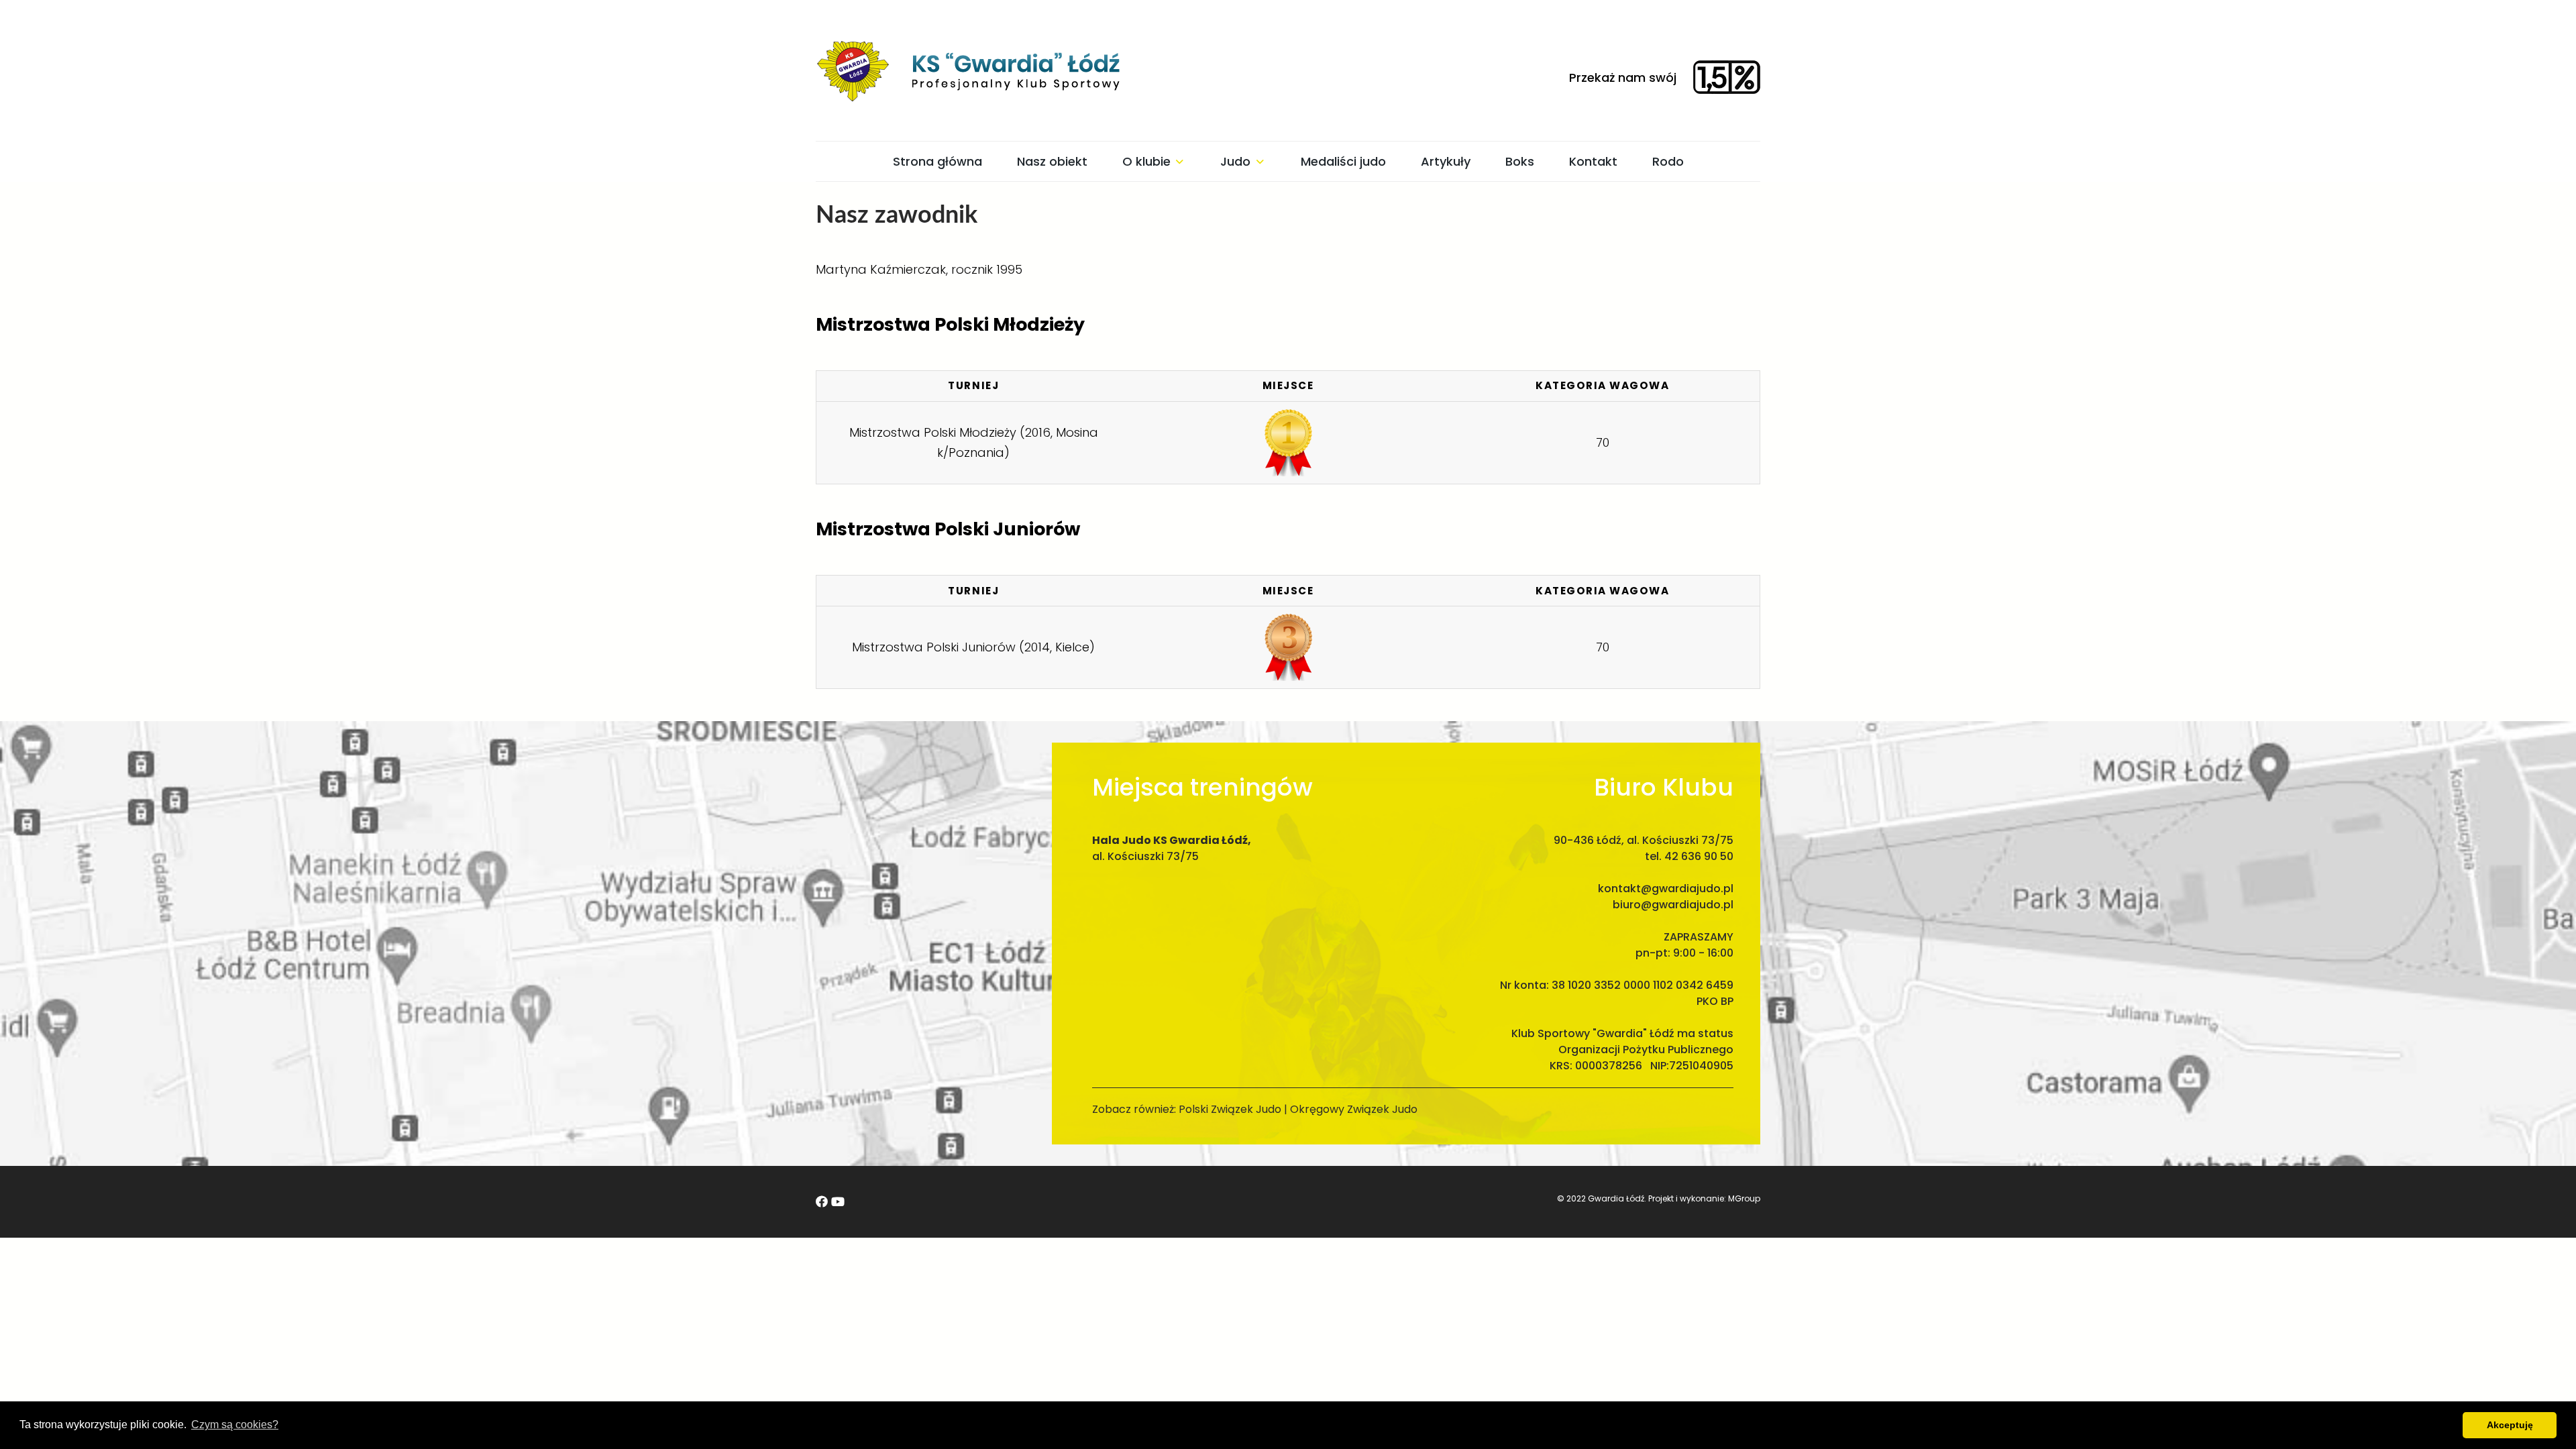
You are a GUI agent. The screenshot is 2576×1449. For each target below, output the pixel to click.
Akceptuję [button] (2510, 1425)
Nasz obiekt (1052, 161)
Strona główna (937, 161)
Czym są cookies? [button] (235, 1425)
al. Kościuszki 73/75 (1145, 856)
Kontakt (1593, 161)
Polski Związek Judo (1230, 1109)
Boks (1520, 161)
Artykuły (1446, 161)
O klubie (1146, 161)
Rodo (1668, 161)
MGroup (1744, 1198)
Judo (1235, 161)
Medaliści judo (1343, 161)
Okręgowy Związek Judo (1354, 1109)
